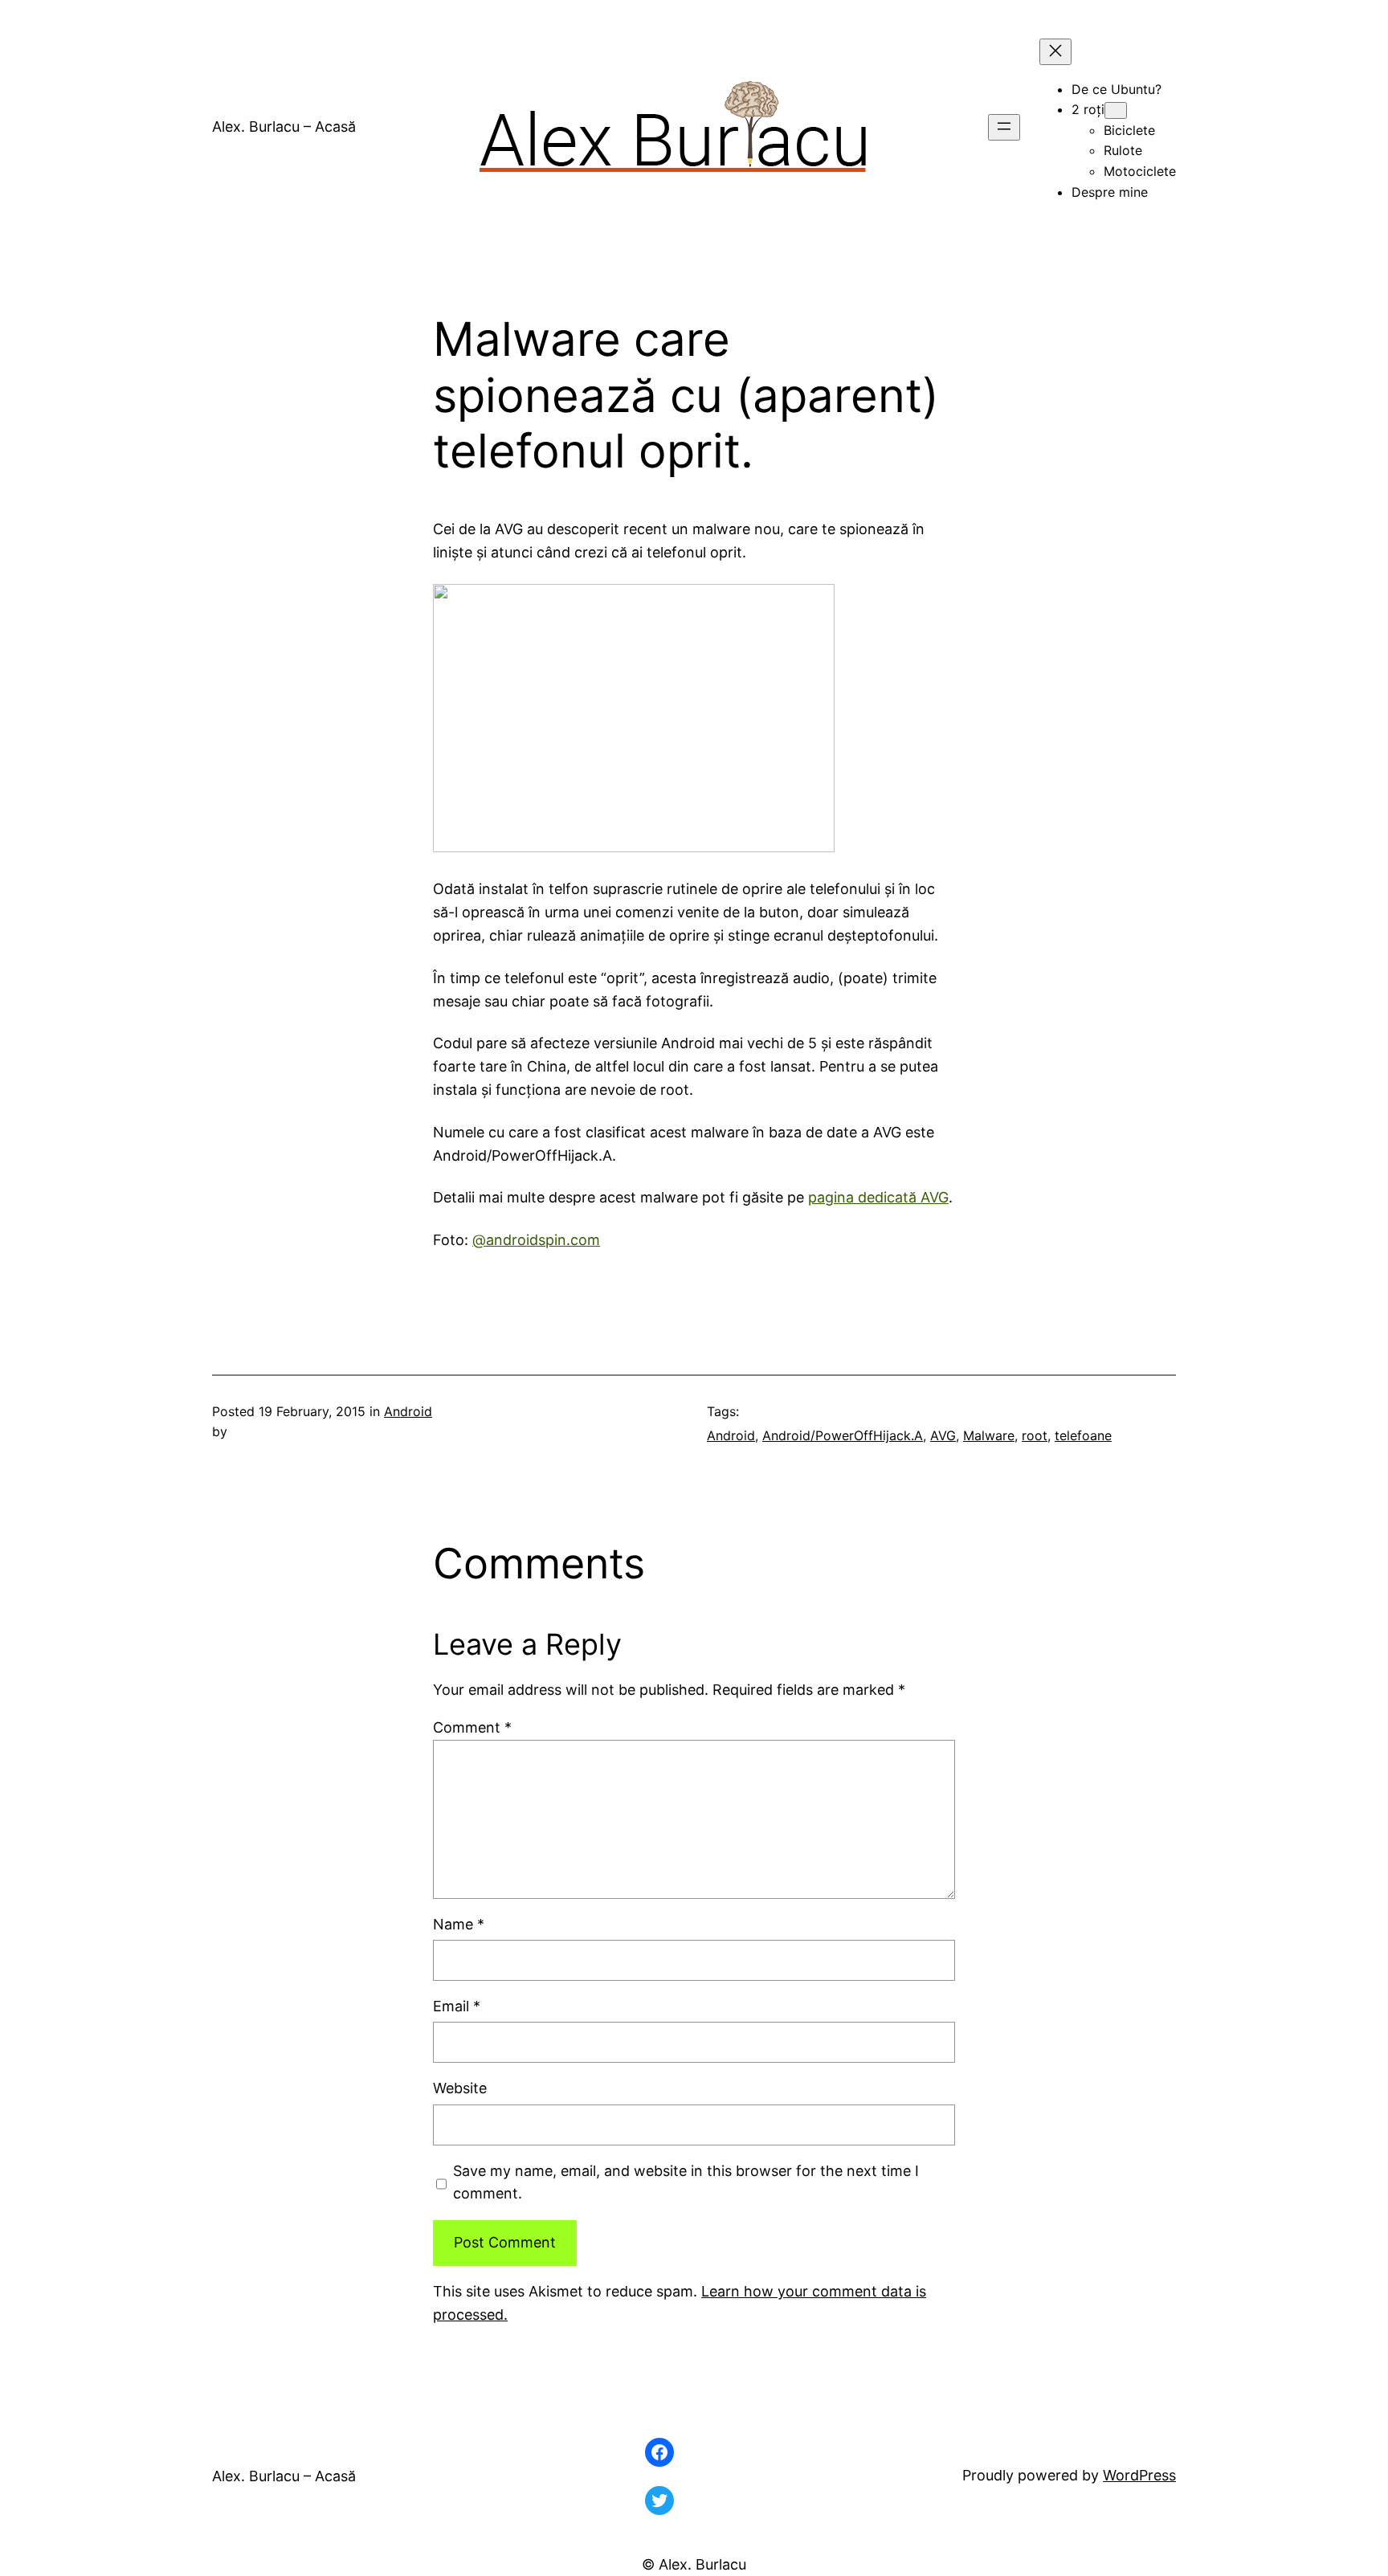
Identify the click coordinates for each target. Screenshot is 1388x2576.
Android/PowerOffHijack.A (843, 1435)
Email (457, 2006)
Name (459, 1924)
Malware (989, 1435)
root (1035, 1435)
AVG (943, 1435)
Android (408, 1411)
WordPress (1139, 2475)
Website (460, 2088)
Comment (472, 1727)
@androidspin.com (536, 1240)
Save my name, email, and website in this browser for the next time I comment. (686, 2182)
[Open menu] (1004, 127)
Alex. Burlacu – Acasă (284, 127)
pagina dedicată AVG (878, 1197)
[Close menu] (1055, 52)
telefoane (1083, 1435)
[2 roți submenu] (1116, 110)
